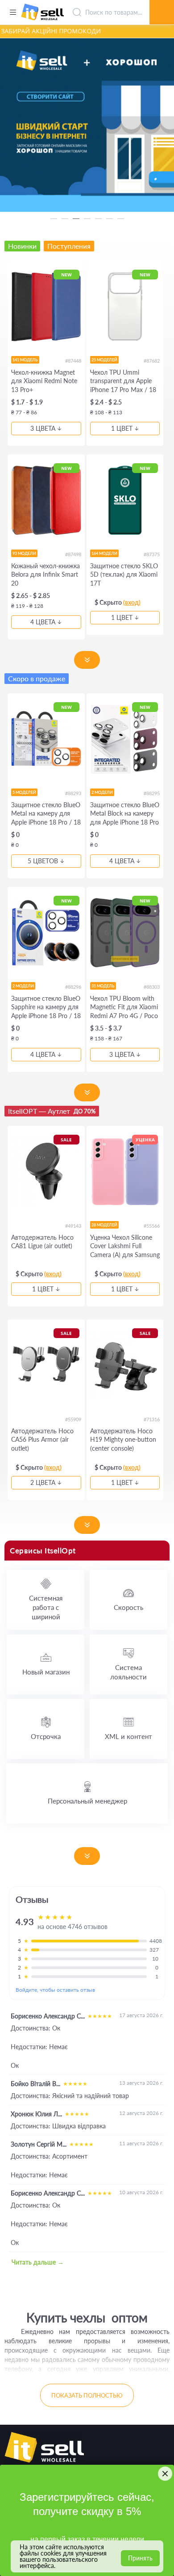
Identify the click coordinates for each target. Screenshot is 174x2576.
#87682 (152, 361)
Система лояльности (128, 1672)
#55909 (73, 1419)
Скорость (128, 1607)
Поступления (69, 246)
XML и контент (128, 1736)
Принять (140, 2558)
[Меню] (13, 12)
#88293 (73, 793)
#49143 (73, 1226)
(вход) (132, 602)
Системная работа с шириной (46, 1607)
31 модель (103, 986)
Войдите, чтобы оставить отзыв (55, 1990)
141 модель (25, 360)
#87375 (152, 554)
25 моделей (104, 360)
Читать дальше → (38, 2262)
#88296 (73, 987)
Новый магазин (46, 1672)
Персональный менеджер (87, 1801)
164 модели (104, 553)
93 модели (24, 553)
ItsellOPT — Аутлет (52, 1111)
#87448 (73, 361)
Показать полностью (87, 2395)
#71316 (152, 1419)
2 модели (102, 792)
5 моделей (24, 792)
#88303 (152, 987)
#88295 (152, 793)
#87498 (73, 554)
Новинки (22, 246)
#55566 (152, 1226)
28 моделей (104, 1225)
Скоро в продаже (37, 678)
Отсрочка (46, 1736)
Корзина (162, 2)
